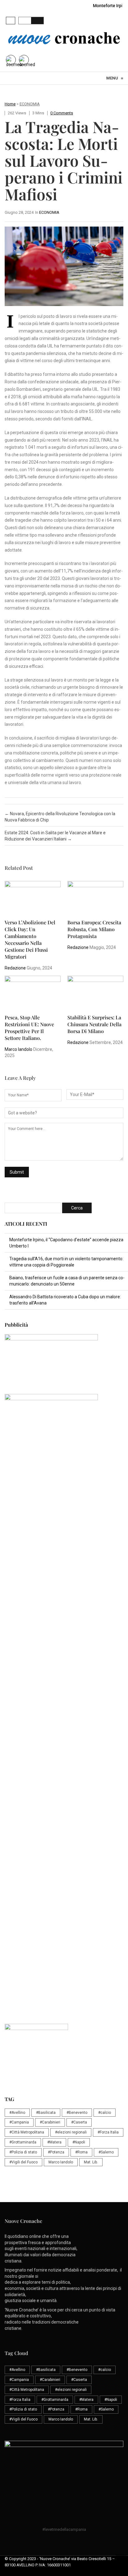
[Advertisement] (64, 1564)
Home (10, 104)
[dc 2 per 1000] (66, 1694)
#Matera (54, 2142)
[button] (11, 21)
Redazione (15, 968)
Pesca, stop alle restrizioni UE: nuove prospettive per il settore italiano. (29, 1028)
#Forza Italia (108, 2132)
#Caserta (79, 2122)
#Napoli (79, 2142)
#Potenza (56, 2152)
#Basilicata (46, 2113)
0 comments (62, 113)
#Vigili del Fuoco (23, 2162)
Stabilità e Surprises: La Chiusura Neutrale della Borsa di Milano (94, 1024)
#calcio (105, 2113)
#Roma (81, 2152)
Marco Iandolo (18, 1049)
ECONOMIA (30, 104)
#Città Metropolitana (27, 2132)
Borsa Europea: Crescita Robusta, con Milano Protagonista (94, 929)
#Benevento (77, 2113)
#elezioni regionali (71, 2132)
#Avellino (17, 2113)
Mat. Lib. (91, 2162)
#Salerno (106, 2152)
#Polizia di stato (23, 2152)
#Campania (19, 2122)
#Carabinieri (50, 2122)
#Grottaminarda (23, 2142)
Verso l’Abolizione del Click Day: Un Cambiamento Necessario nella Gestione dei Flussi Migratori (30, 939)
